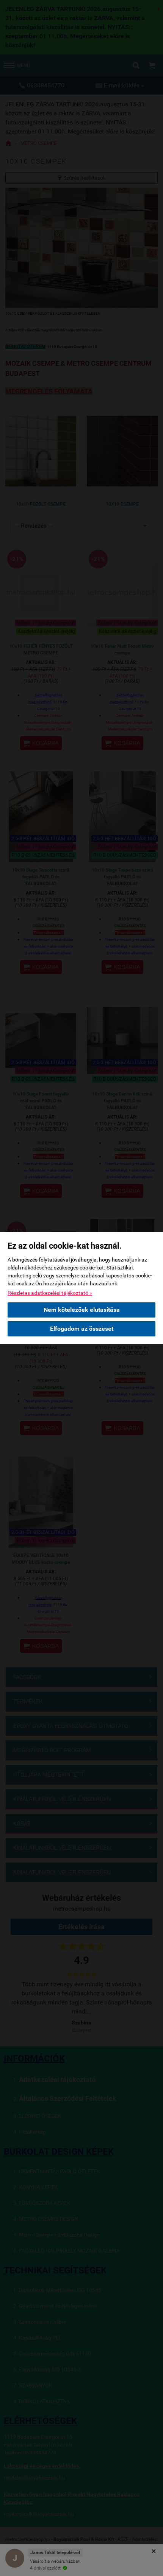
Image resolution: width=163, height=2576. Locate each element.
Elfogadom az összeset (82, 1329)
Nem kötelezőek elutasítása (82, 1310)
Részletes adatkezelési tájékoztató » (50, 1293)
